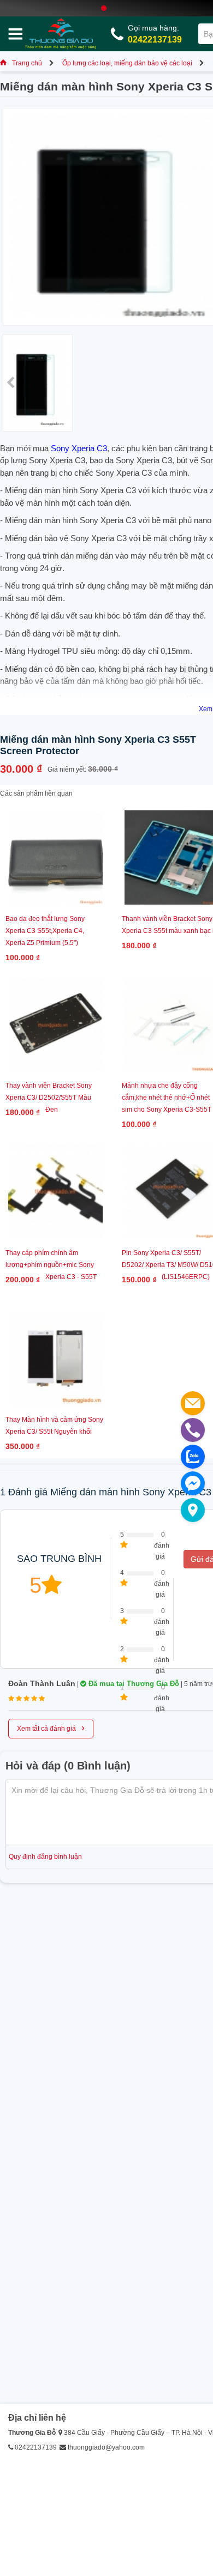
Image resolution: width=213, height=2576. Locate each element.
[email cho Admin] (193, 1403)
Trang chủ (27, 63)
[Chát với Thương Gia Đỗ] (193, 1483)
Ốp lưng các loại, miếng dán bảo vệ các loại (127, 63)
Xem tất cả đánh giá (51, 1728)
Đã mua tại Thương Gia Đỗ (133, 1684)
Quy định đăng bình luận (45, 1857)
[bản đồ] (193, 1510)
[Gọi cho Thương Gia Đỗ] (193, 1430)
